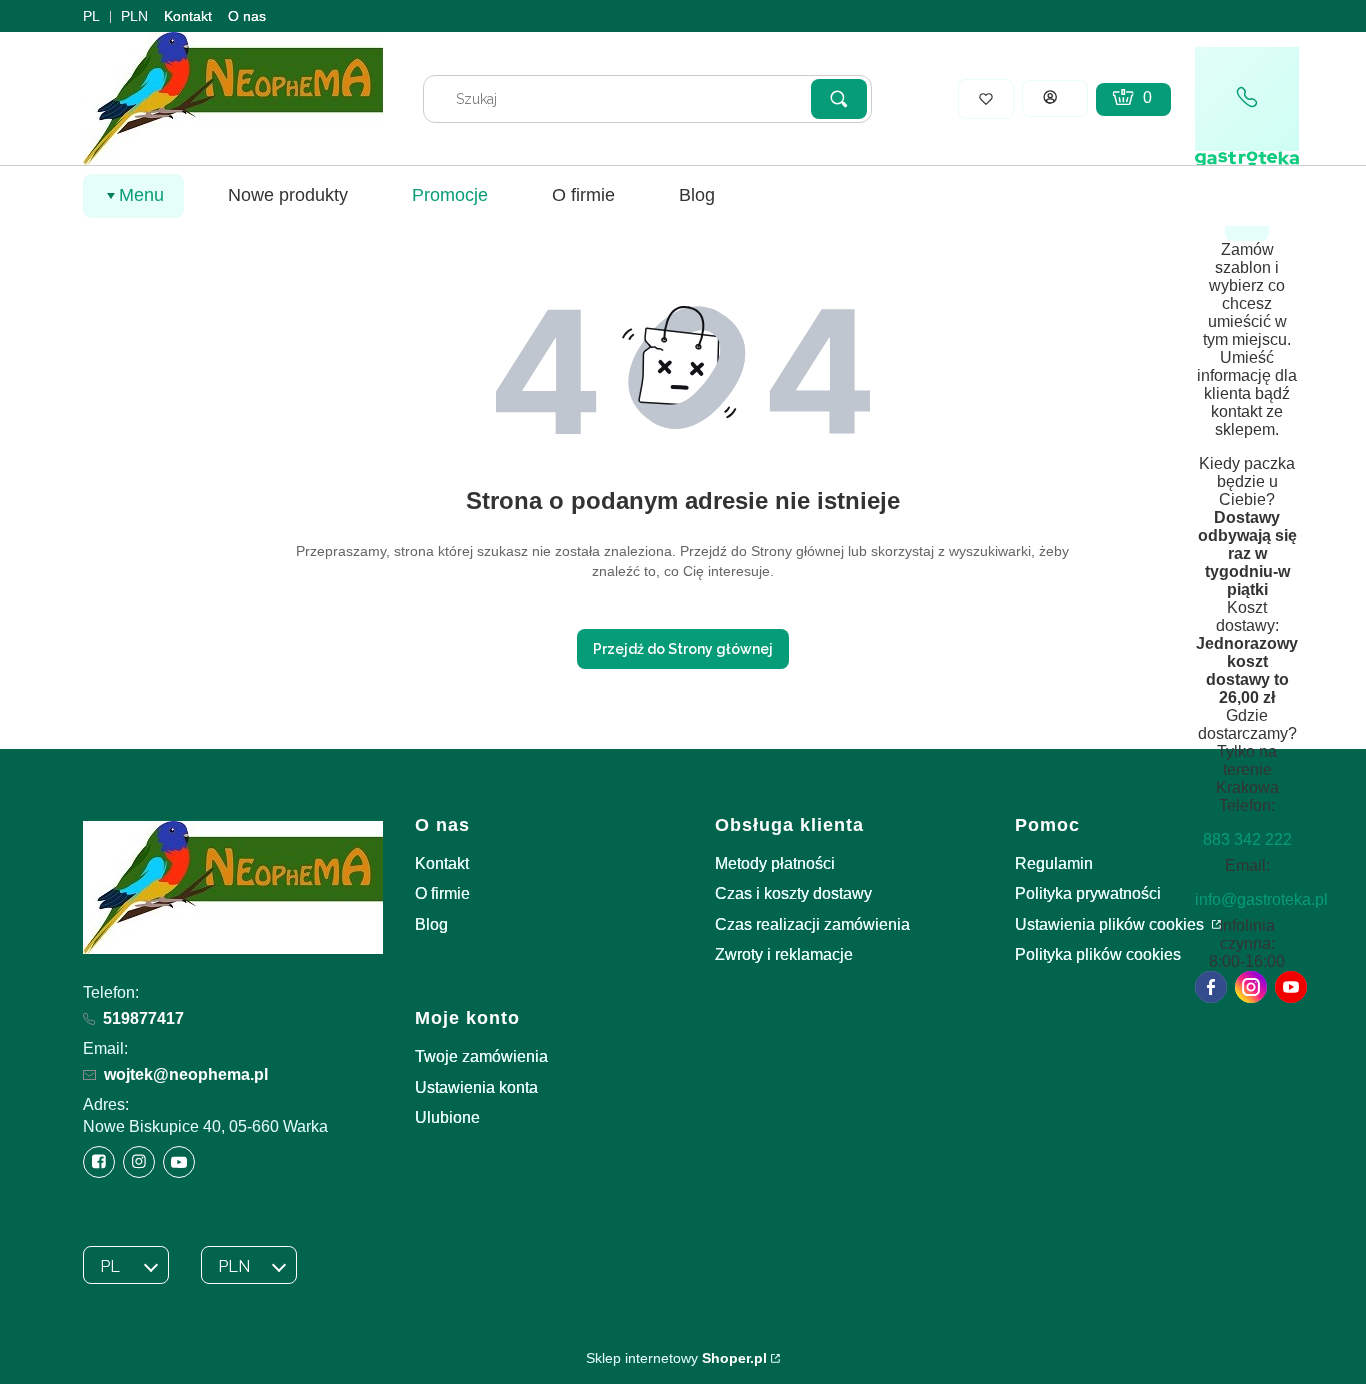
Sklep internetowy (676, 1358)
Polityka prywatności (1088, 893)
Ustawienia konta (476, 1087)
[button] (839, 99)
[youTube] (1291, 987)
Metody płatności (775, 863)
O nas (247, 16)
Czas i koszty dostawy (793, 893)
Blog (431, 924)
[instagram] (1251, 987)
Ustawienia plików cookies (1111, 924)
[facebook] (1211, 987)
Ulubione (447, 1117)
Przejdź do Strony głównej (683, 649)
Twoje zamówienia (481, 1056)
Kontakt (188, 16)
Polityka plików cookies (1098, 954)
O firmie (442, 893)
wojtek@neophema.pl (186, 1074)
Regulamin (1054, 863)
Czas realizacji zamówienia (812, 924)
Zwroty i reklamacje (784, 954)
